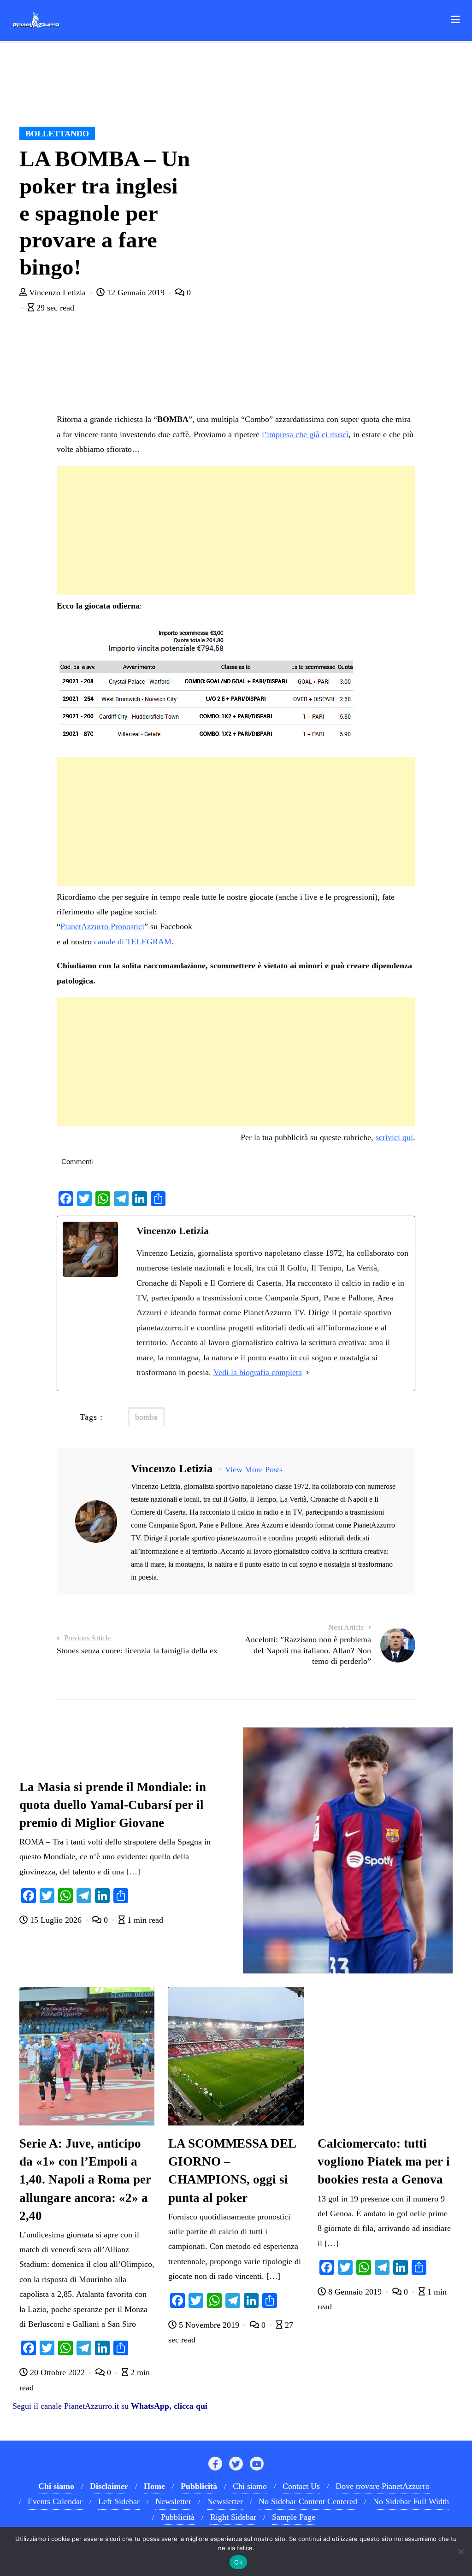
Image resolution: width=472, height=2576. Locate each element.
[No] (460, 2552)
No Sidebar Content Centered (308, 2501)
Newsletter (173, 2501)
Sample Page (294, 2517)
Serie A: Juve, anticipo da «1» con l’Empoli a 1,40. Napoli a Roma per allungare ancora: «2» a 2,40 (85, 2179)
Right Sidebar (233, 2517)
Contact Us (301, 2486)
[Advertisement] (236, 530)
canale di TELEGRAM (133, 942)
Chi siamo (250, 2486)
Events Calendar (55, 2501)
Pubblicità (178, 2517)
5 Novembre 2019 (209, 2325)
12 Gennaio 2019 (136, 293)
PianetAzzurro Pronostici (102, 926)
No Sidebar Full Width (411, 2501)
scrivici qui (394, 1137)
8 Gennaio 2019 (355, 2292)
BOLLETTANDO (57, 134)
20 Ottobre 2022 (57, 2372)
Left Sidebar (119, 2501)
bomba (146, 1417)
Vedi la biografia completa (258, 1372)
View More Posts (254, 1469)
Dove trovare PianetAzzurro (383, 2486)
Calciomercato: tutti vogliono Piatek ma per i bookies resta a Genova (384, 2161)
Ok (238, 2562)
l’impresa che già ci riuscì (305, 434)
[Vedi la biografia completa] (307, 1372)
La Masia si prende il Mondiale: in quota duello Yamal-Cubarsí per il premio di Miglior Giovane (113, 1805)
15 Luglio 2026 (56, 1920)
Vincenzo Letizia (57, 293)
